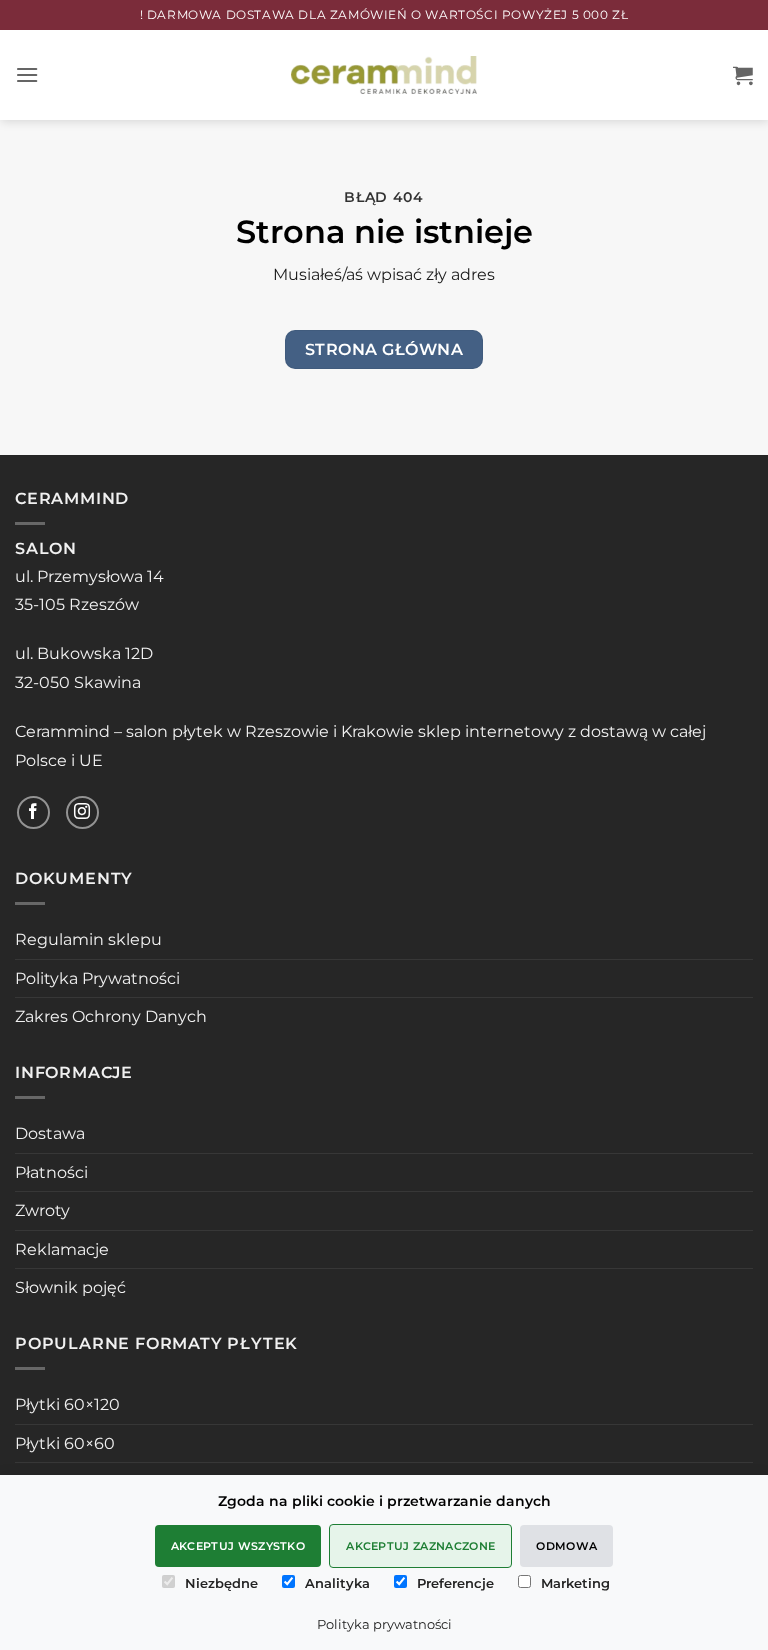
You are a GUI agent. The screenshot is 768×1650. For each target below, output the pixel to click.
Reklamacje (62, 1249)
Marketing (575, 1583)
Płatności (51, 1172)
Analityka (337, 1583)
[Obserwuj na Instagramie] (82, 812)
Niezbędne (221, 1583)
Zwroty (42, 1210)
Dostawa (50, 1133)
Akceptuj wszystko (238, 1546)
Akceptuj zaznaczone (420, 1546)
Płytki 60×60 (65, 1443)
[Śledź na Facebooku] (33, 812)
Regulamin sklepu (88, 939)
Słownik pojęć (70, 1287)
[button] (27, 74)
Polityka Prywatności (97, 978)
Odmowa (566, 1546)
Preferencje (455, 1583)
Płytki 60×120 (67, 1404)
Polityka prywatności (384, 1624)
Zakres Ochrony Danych (111, 1016)
